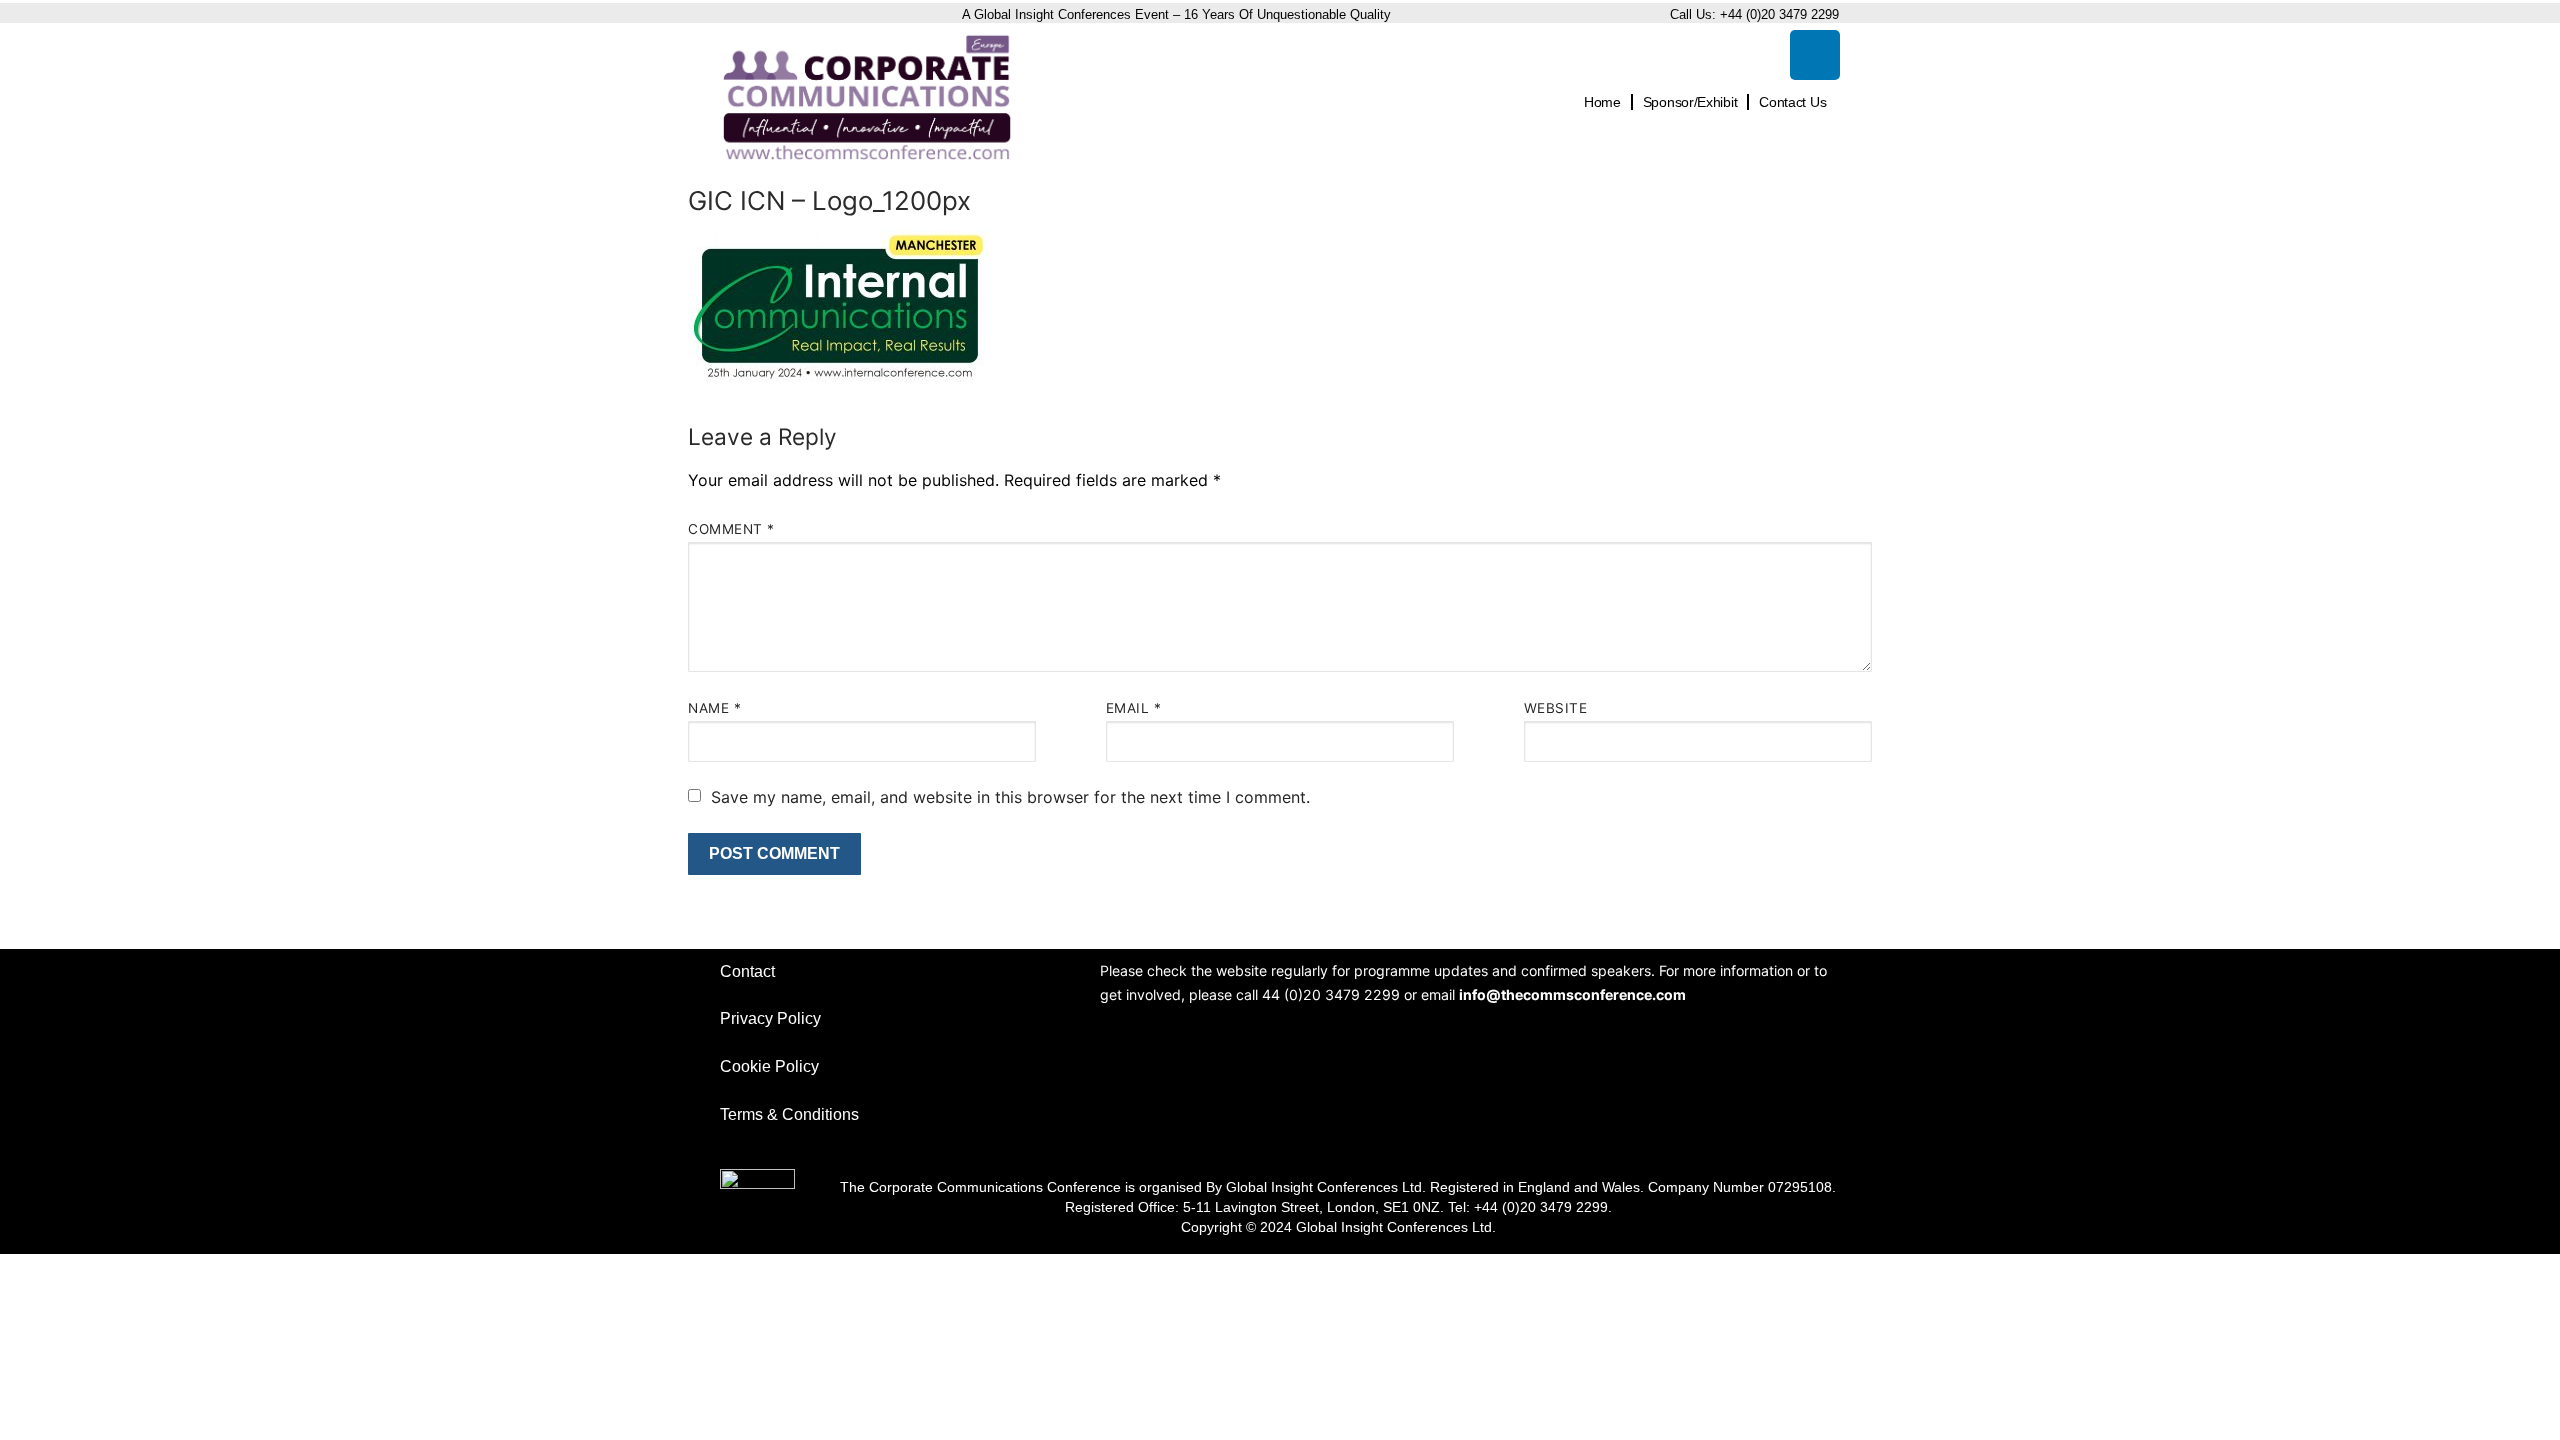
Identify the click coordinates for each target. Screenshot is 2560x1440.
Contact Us (1792, 102)
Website (1556, 708)
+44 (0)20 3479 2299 (1779, 14)
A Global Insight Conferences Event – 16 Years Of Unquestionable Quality (1178, 14)
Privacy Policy (770, 1018)
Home (1602, 102)
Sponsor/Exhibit (1690, 102)
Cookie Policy (769, 1066)
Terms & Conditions (789, 1114)
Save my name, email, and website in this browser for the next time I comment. (1010, 797)
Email (1134, 708)
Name (714, 708)
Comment (731, 529)
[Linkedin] (1815, 55)
